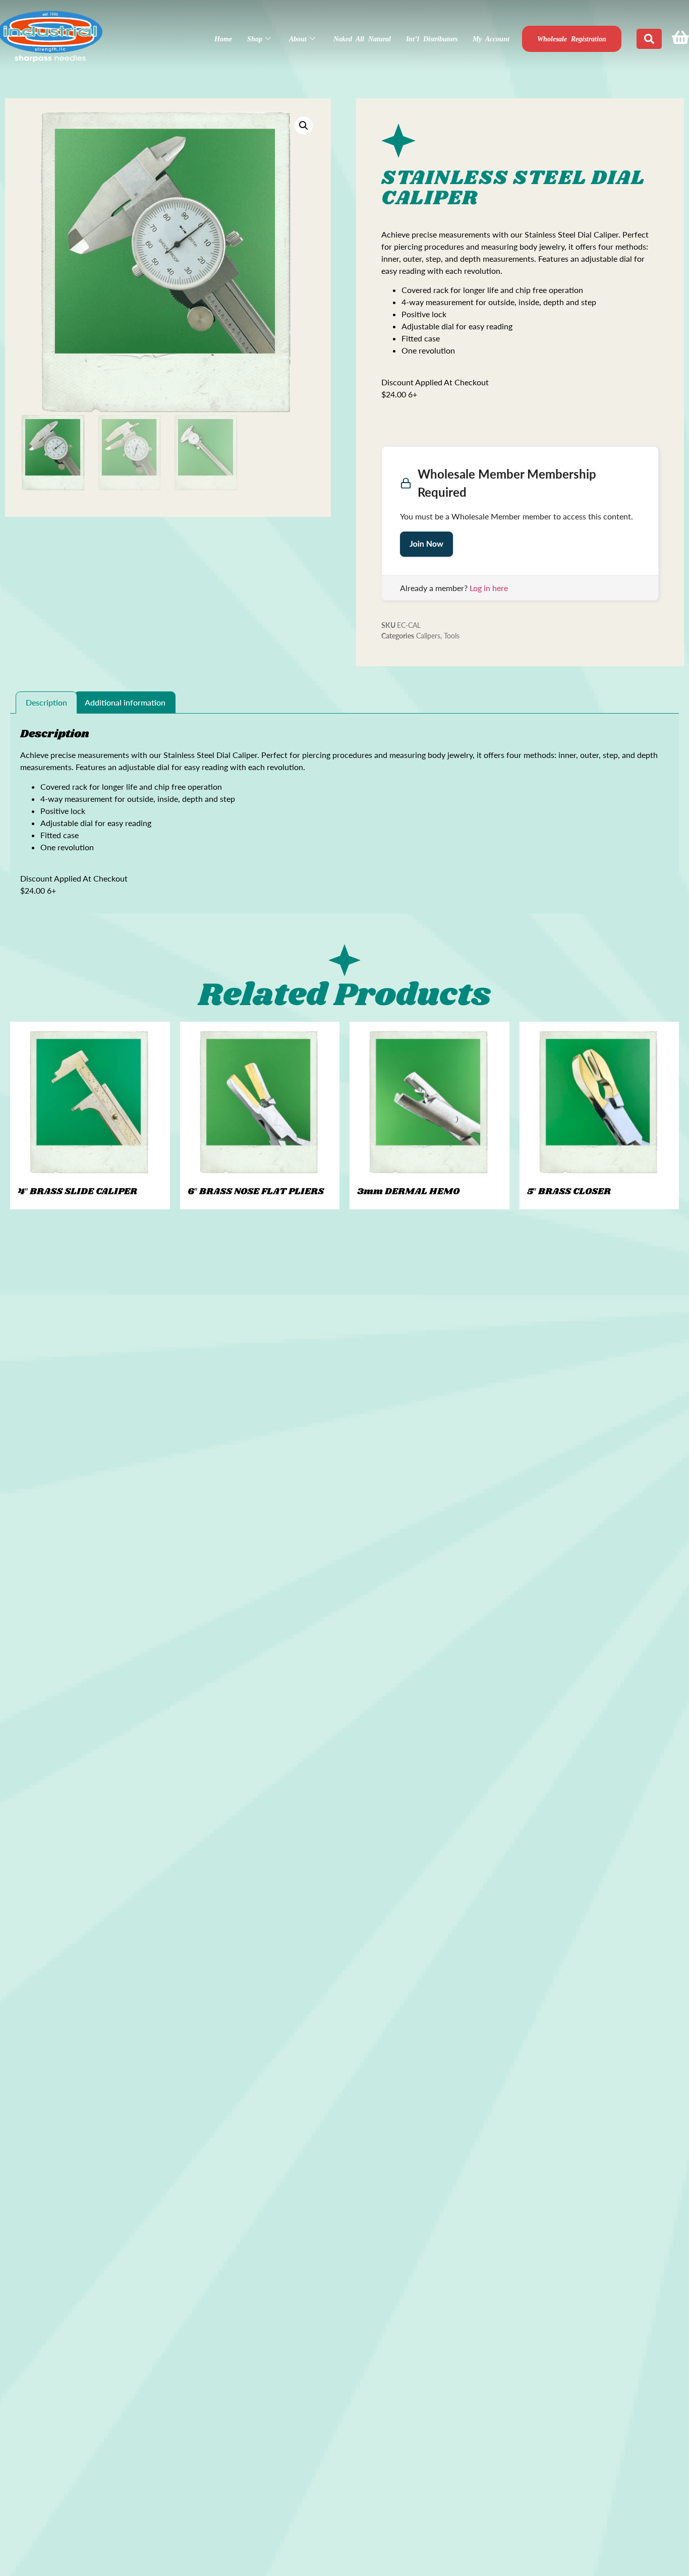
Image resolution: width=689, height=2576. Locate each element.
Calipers (428, 636)
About (298, 39)
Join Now (426, 544)
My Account (491, 39)
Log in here (489, 588)
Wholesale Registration (572, 39)
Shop (255, 39)
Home (223, 39)
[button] (304, 126)
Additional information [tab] (125, 702)
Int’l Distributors (432, 39)
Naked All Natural (362, 39)
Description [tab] (46, 702)
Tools (452, 636)
